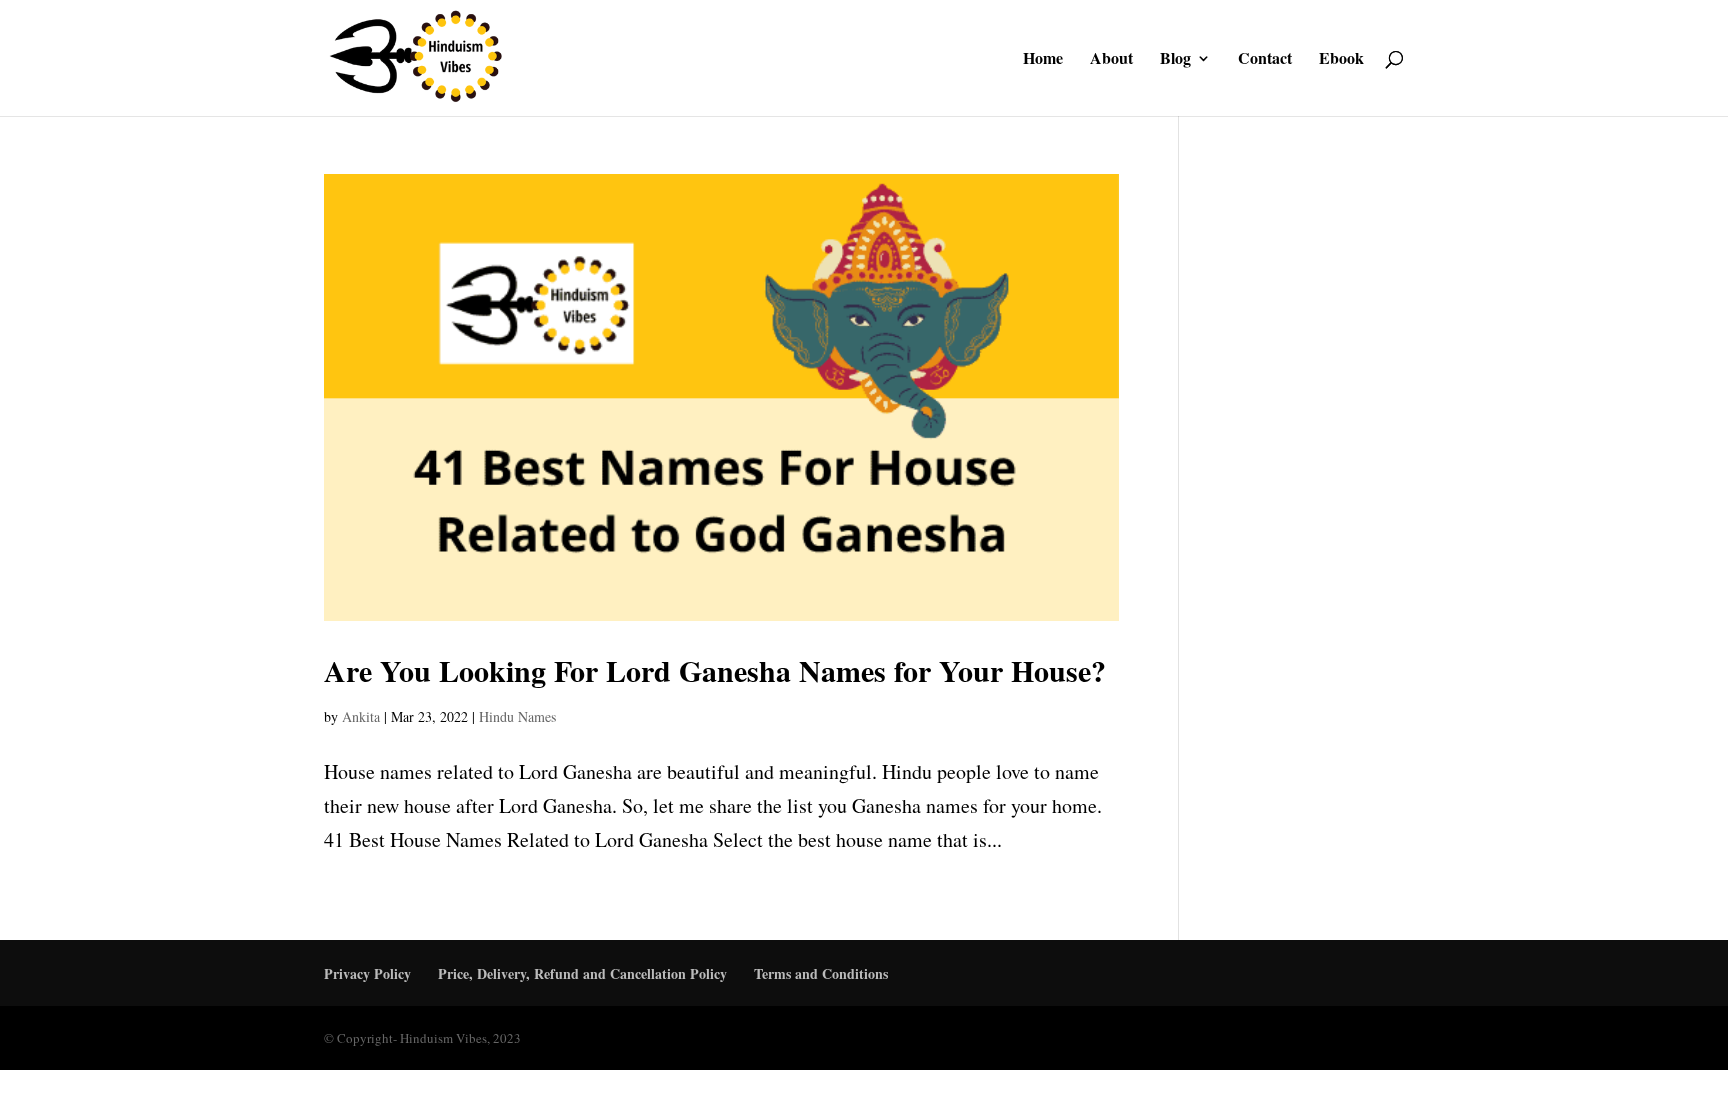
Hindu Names (517, 716)
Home (1043, 60)
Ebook (1341, 60)
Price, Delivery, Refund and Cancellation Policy (582, 973)
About (1111, 60)
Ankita (361, 716)
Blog (1175, 60)
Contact (1265, 60)
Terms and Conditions (821, 973)
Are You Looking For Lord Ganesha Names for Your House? (715, 670)
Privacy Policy (367, 973)
